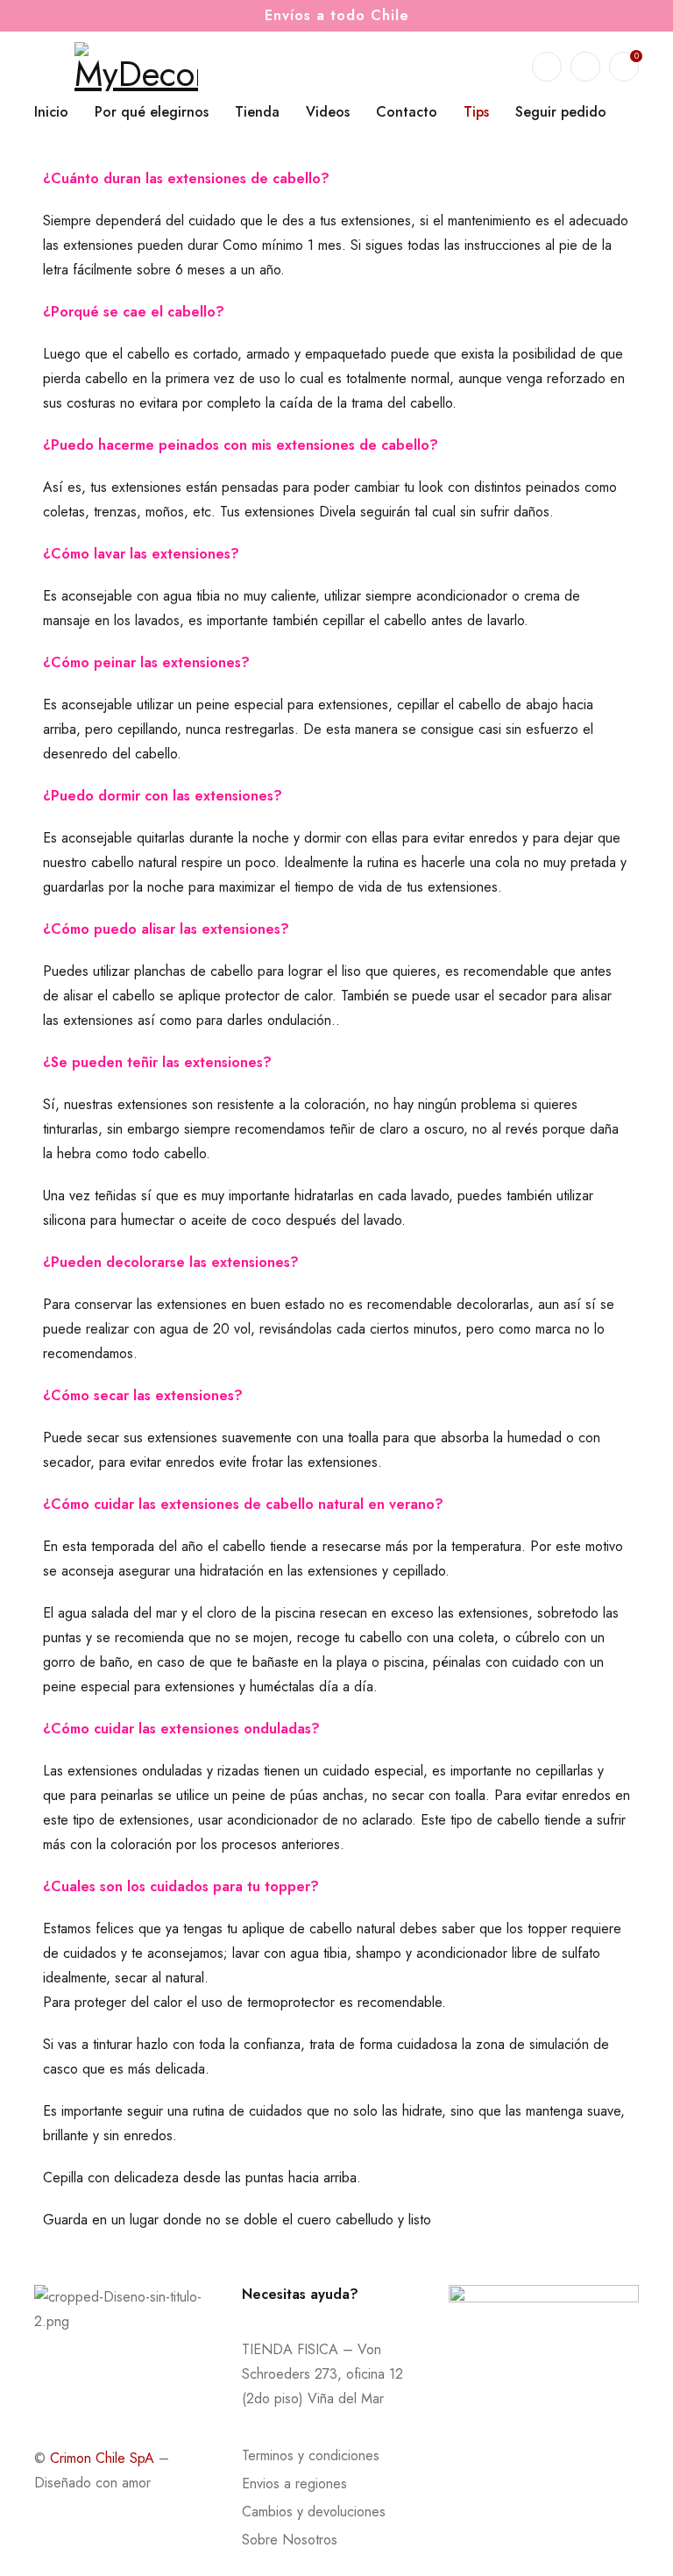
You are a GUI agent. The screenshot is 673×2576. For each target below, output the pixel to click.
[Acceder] (585, 67)
